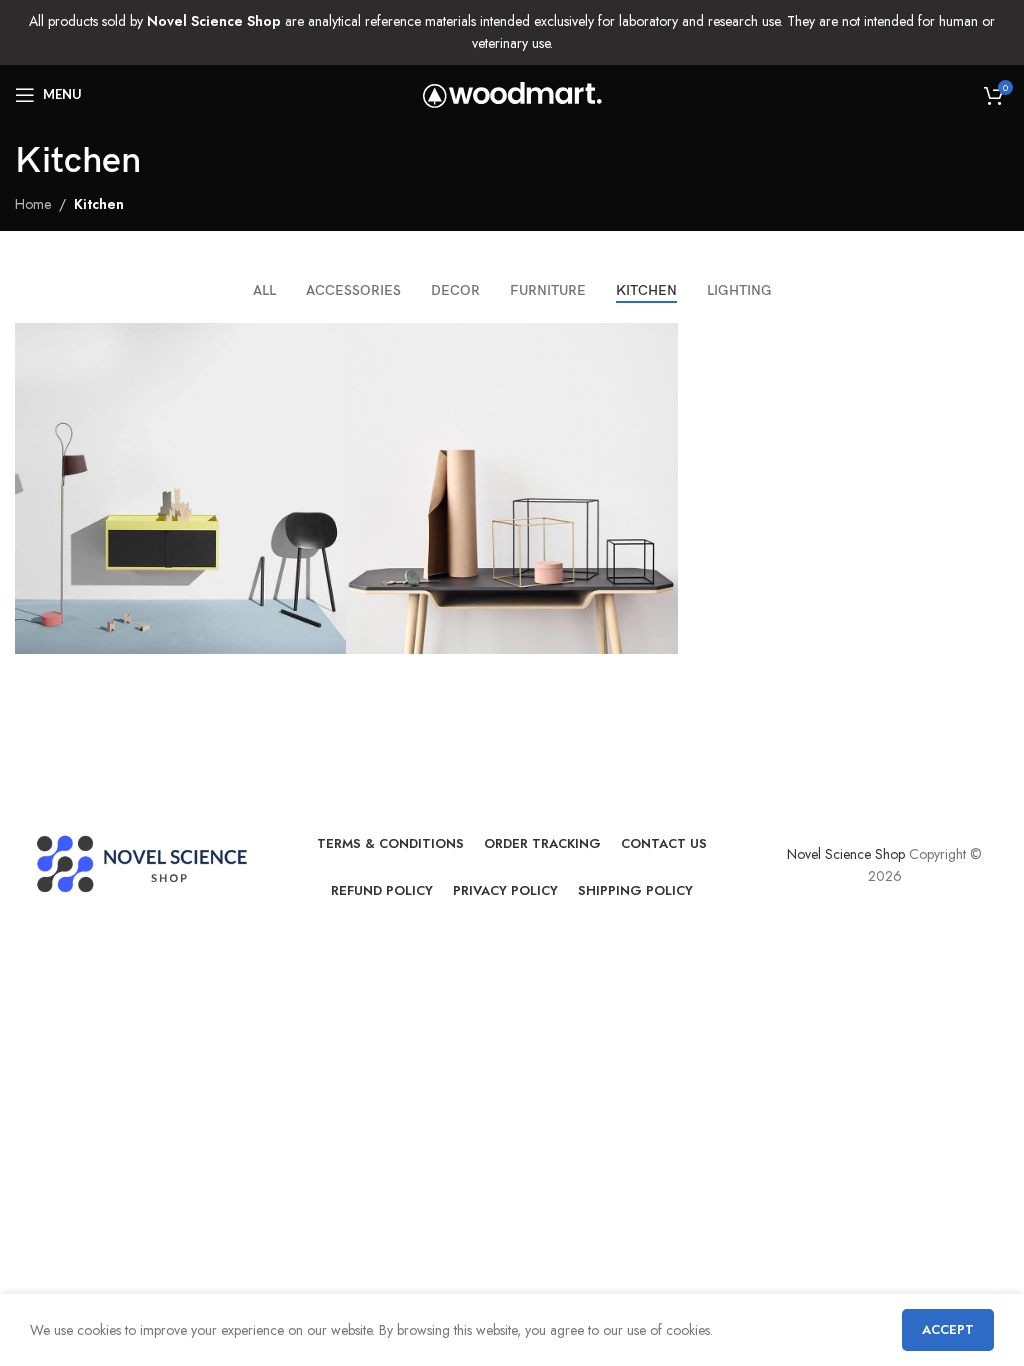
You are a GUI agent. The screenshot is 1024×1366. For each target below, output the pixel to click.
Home (33, 204)
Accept (948, 1329)
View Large (328, 340)
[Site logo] (512, 93)
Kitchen (99, 204)
